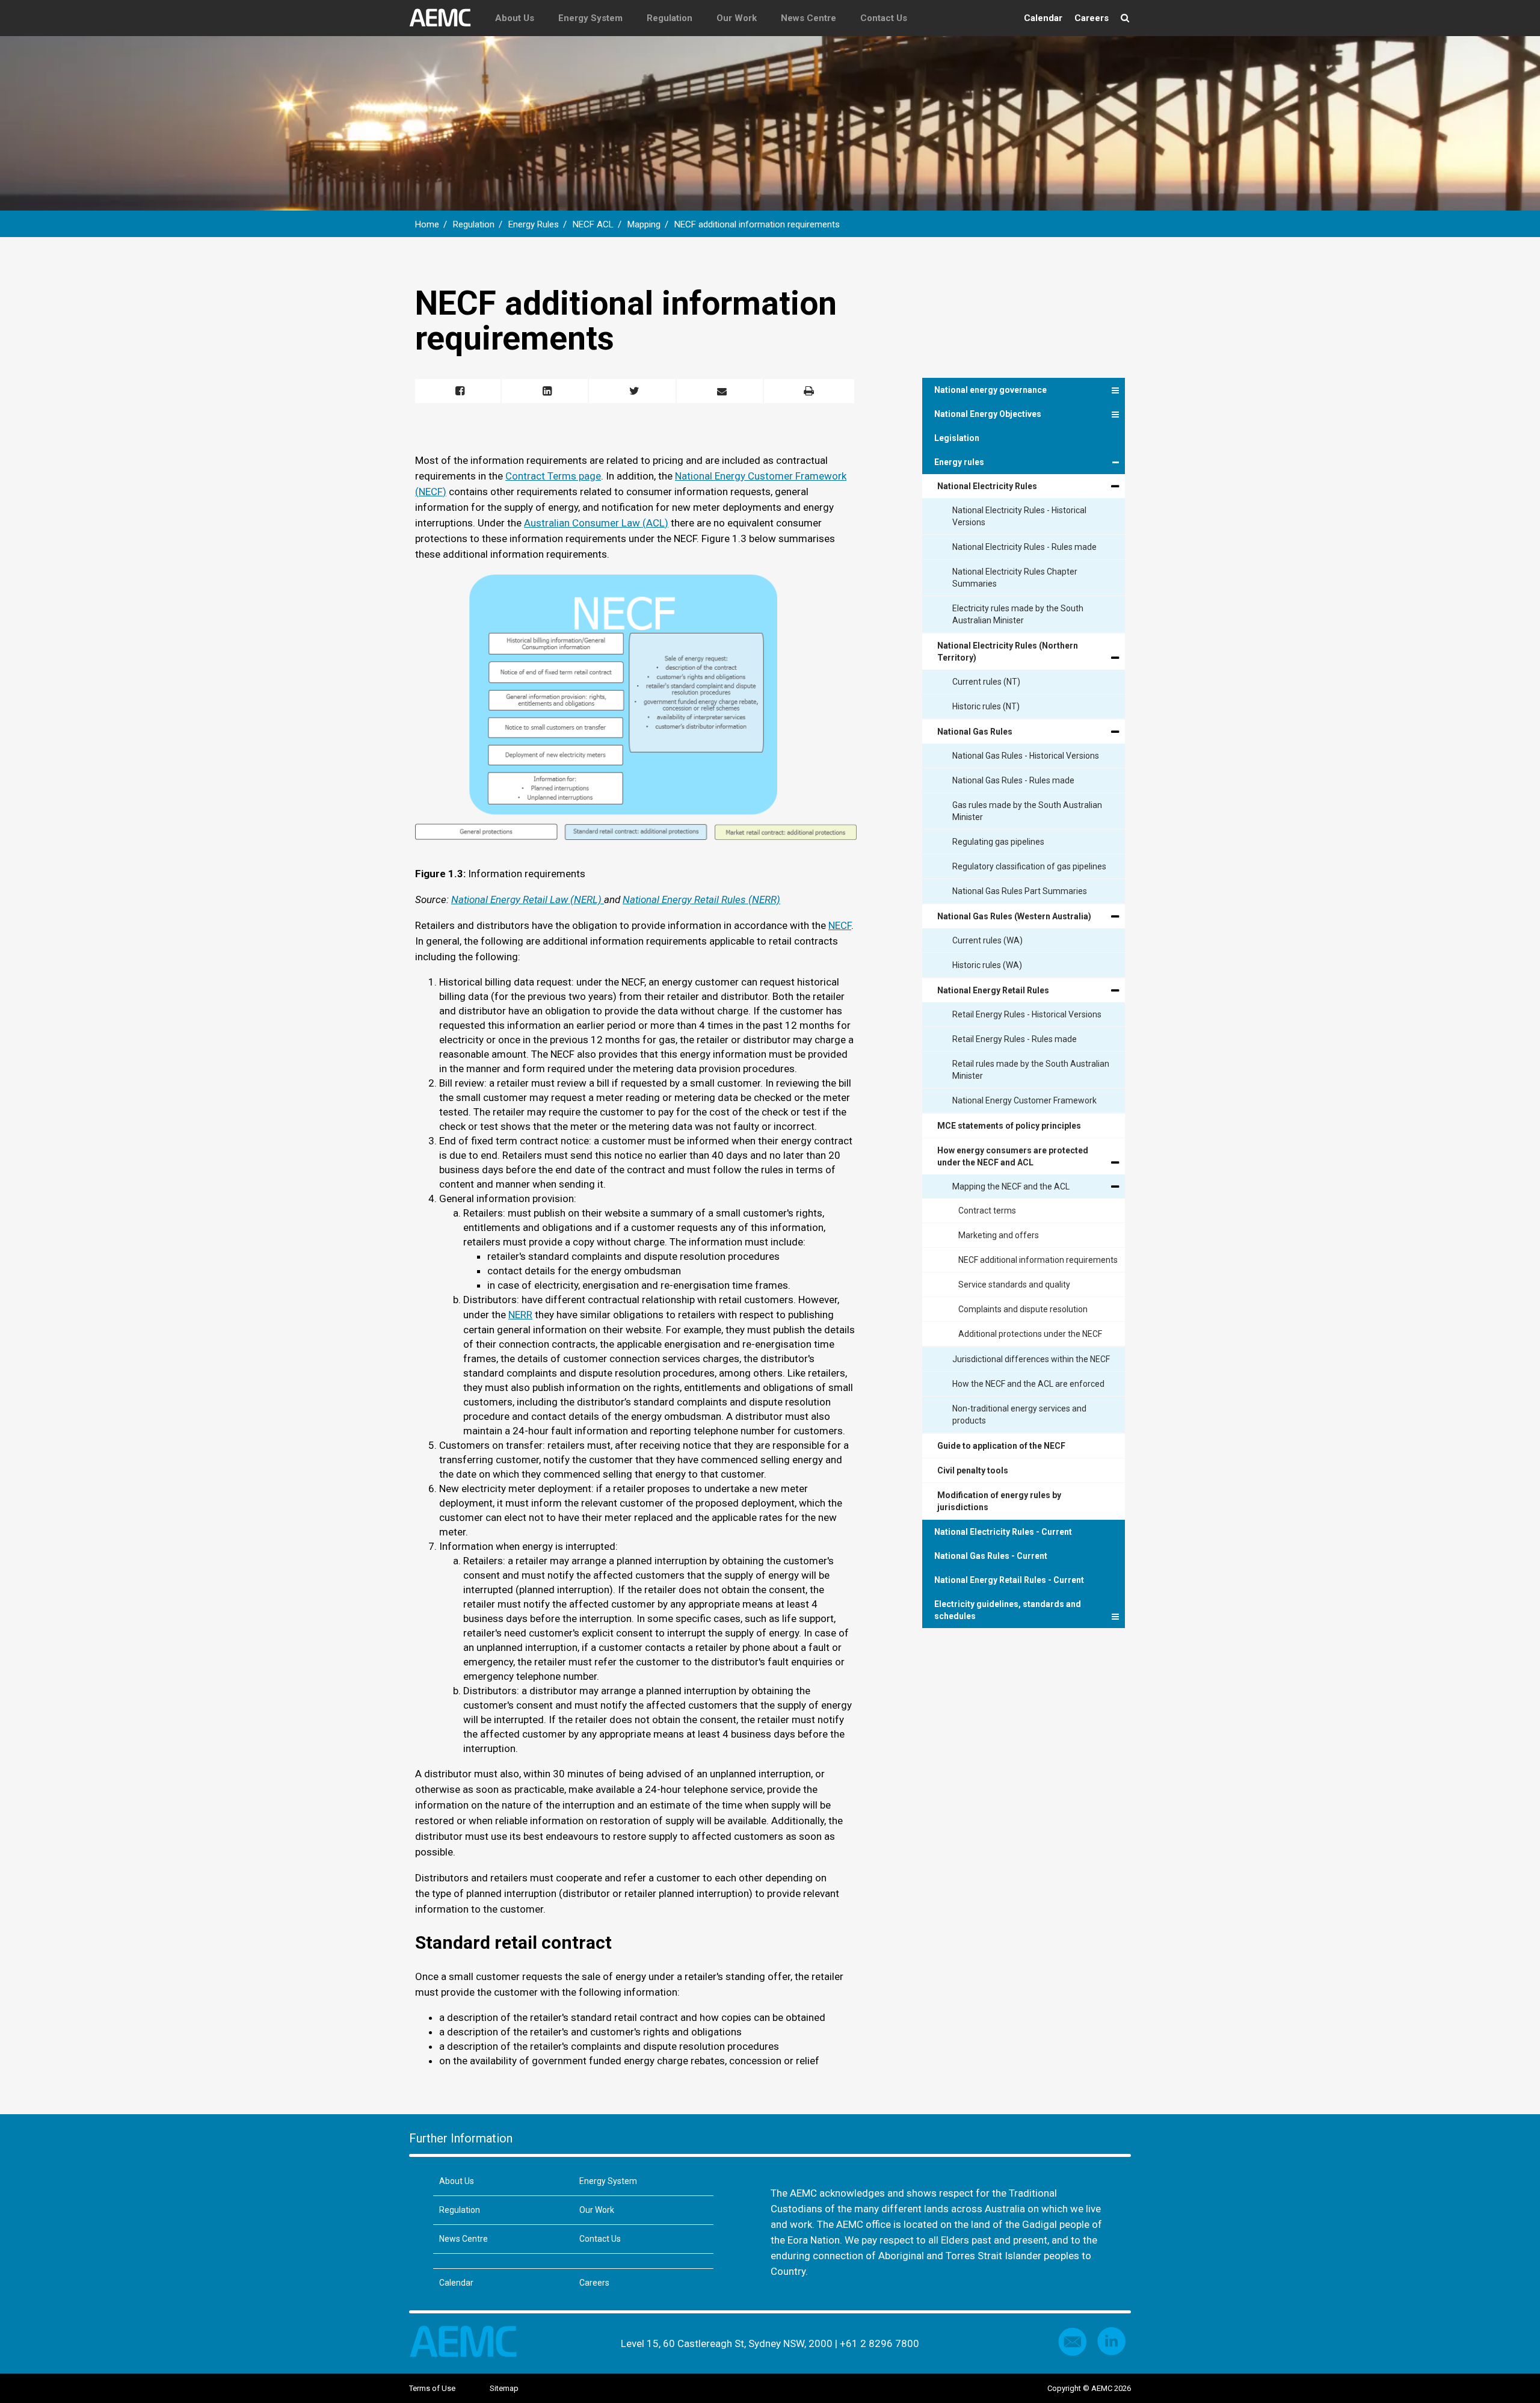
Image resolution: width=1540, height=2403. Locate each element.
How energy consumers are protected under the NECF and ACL (1013, 1156)
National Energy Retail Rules (993, 990)
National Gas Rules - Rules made (1013, 780)
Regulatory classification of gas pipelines (1029, 866)
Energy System (590, 18)
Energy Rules (534, 224)
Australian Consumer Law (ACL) (596, 523)
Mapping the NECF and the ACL (1011, 1186)
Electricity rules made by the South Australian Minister (1018, 614)
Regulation (670, 18)
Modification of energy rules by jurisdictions (999, 1501)
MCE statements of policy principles (1009, 1126)
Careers (1092, 18)
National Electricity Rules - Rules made (1024, 547)
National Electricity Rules (987, 486)
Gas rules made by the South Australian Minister (1027, 811)
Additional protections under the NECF (1030, 1334)
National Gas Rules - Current (991, 1556)
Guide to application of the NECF (1001, 1446)
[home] (446, 18)
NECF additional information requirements (757, 224)
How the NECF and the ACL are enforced (1028, 1384)
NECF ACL (593, 224)
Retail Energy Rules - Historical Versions (1027, 1014)
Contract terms (987, 1211)
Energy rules (959, 462)
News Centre (808, 18)
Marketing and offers (999, 1235)
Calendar (1043, 18)
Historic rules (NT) (986, 706)
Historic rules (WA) (987, 965)
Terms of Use (432, 2388)
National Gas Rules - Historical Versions (1026, 756)
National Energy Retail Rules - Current (1009, 1580)
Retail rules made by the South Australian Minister (1031, 1070)
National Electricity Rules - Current (1003, 1532)
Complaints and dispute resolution (1023, 1309)
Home (427, 224)
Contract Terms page (553, 476)
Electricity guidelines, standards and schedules (1008, 1610)
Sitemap (504, 2388)
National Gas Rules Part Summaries (1020, 891)
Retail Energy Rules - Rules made (1015, 1039)
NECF (840, 925)
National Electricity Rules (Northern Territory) (1008, 652)
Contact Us (884, 18)
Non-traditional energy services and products (1019, 1414)
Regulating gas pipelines (998, 842)
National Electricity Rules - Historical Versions (1019, 516)
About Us (515, 18)
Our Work (737, 18)
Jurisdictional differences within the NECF (1031, 1359)
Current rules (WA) (987, 940)
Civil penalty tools (973, 1470)
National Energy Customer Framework (1024, 1100)
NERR (520, 1315)
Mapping (644, 224)
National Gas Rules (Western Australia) (1014, 916)
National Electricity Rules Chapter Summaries (1015, 578)
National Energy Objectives (988, 414)
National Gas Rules (975, 732)
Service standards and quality (1014, 1285)
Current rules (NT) (986, 682)
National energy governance (990, 390)
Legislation (957, 438)
